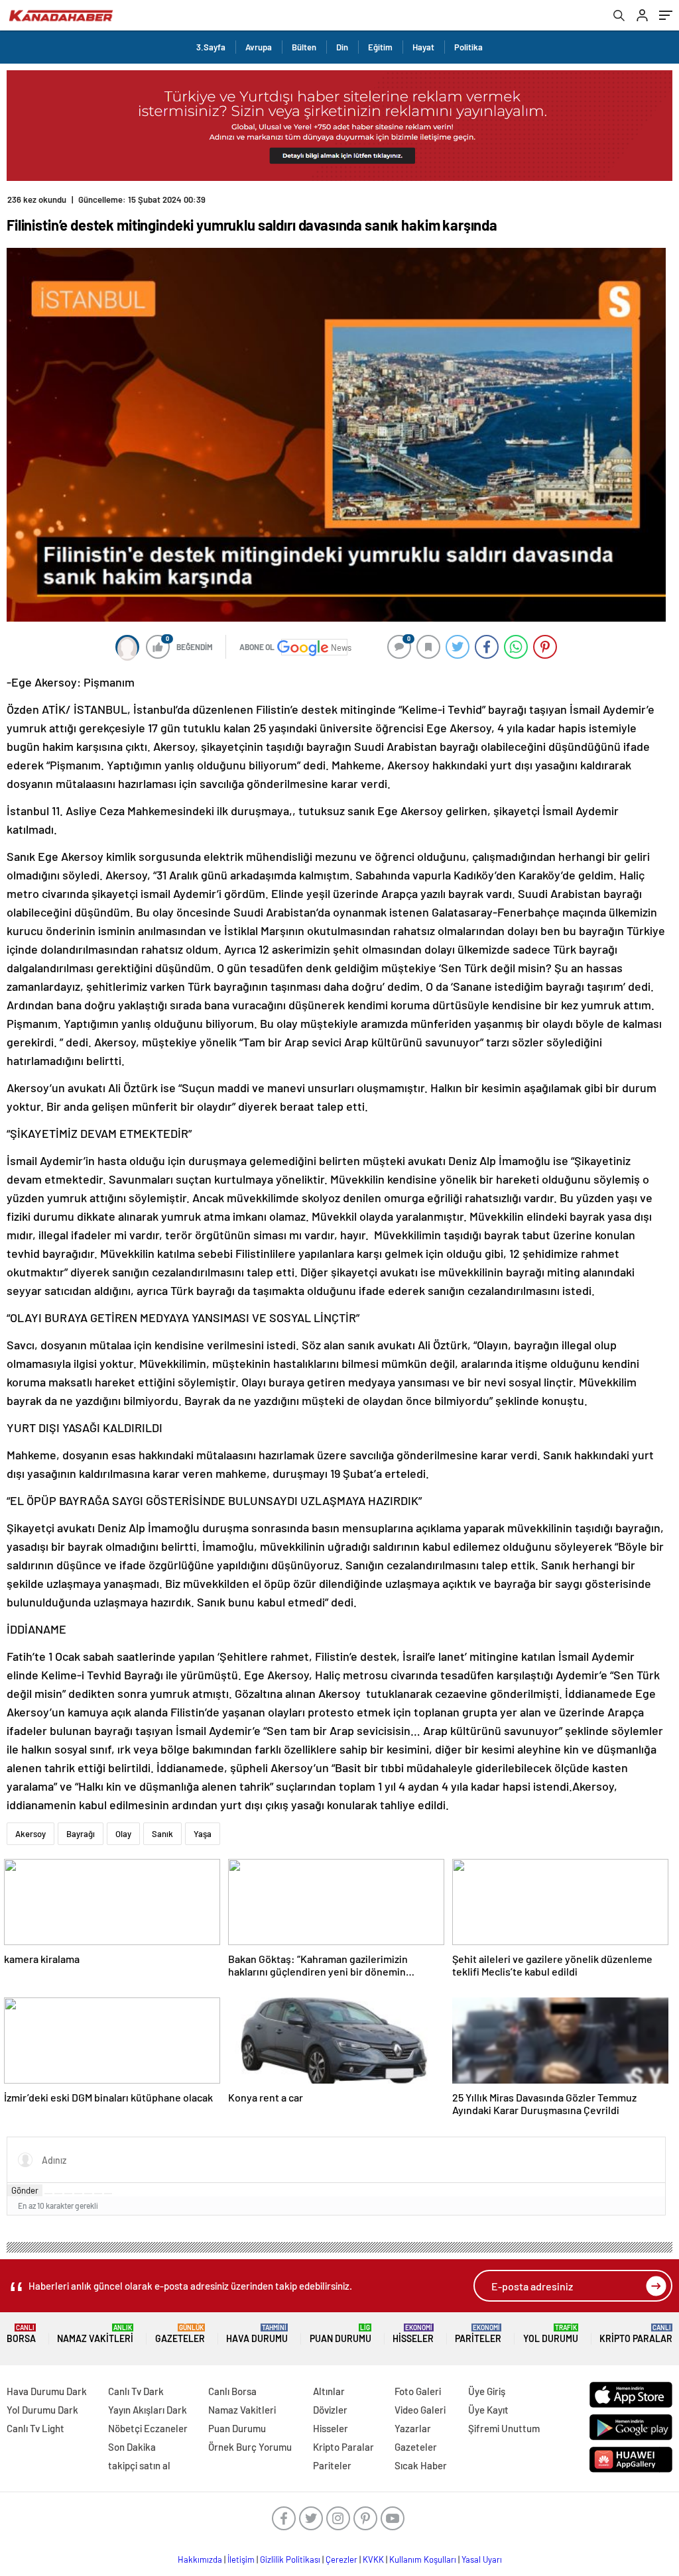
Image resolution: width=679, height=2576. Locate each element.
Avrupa (259, 47)
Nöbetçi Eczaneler (148, 2428)
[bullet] (88, 2194)
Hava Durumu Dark (47, 2391)
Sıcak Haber (421, 2465)
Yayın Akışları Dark (148, 2410)
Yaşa (203, 1834)
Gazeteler (180, 2334)
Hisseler (413, 2334)
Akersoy (31, 1834)
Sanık (162, 1834)
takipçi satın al (139, 2465)
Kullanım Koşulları (423, 2559)
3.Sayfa (211, 47)
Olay (123, 1834)
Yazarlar (413, 2428)
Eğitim (380, 47)
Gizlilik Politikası (290, 2559)
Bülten (304, 47)
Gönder (25, 2190)
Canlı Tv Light (35, 2428)
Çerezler (341, 2559)
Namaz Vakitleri (95, 2334)
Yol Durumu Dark (42, 2410)
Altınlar (329, 2391)
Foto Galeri (418, 2391)
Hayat (423, 47)
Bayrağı (81, 1834)
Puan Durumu (340, 2334)
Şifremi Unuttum (504, 2428)
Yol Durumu (551, 2334)
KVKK (373, 2559)
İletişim (241, 2559)
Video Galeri (420, 2410)
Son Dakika (132, 2447)
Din (342, 47)
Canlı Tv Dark (136, 2391)
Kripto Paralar (636, 2334)
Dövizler (330, 2410)
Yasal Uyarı (482, 2559)
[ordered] (78, 2194)
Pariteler (478, 2334)
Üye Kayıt (488, 2410)
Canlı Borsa (232, 2391)
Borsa (21, 2334)
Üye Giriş (487, 2391)
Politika (468, 47)
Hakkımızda (200, 2559)
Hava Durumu (257, 2334)
